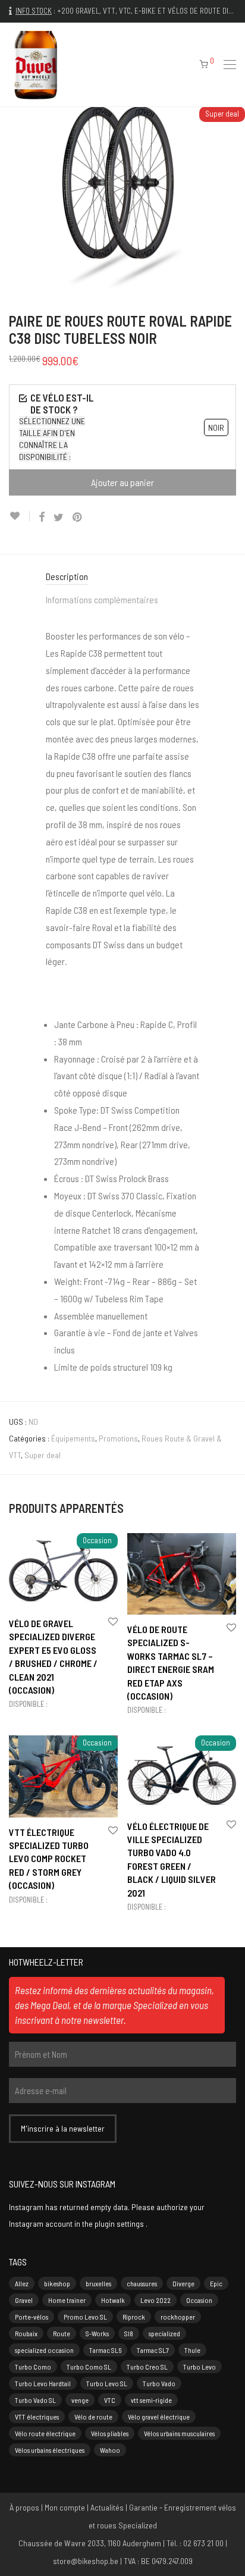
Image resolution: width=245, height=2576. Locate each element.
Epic (216, 2283)
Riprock (134, 2317)
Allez (22, 2283)
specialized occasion (44, 2350)
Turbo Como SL (89, 2367)
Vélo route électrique (45, 2433)
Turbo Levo (200, 2367)
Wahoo (110, 2450)
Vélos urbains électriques (50, 2450)
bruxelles (98, 2283)
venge (80, 2400)
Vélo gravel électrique (159, 2417)
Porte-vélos (32, 2317)
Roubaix (26, 2333)
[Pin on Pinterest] (78, 517)
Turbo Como (33, 2367)
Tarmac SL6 (105, 2350)
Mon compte (65, 2507)
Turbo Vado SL (35, 2400)
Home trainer (67, 2300)
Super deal (43, 1455)
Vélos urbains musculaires (179, 2433)
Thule (192, 2350)
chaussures (142, 2283)
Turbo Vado (159, 2383)
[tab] (122, 577)
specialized (164, 2333)
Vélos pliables (110, 2433)
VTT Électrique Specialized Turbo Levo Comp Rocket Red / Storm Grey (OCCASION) (49, 1859)
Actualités (107, 2507)
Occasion (199, 2300)
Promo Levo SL (85, 2317)
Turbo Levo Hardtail (43, 2383)
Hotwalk (113, 2300)
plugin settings (120, 2224)
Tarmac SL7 (153, 2350)
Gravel (24, 2300)
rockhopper (178, 2317)
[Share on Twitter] (59, 517)
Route (62, 2333)
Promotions (118, 1438)
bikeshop (57, 2283)
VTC (110, 2400)
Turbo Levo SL (107, 2383)
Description (67, 576)
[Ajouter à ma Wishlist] (19, 516)
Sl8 (129, 2333)
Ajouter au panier (122, 482)
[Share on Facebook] (42, 517)
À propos (24, 2507)
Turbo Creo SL (147, 2367)
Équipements (73, 1438)
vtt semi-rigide (151, 2400)
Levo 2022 (156, 2300)
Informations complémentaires (102, 599)
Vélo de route (93, 2417)
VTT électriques (37, 2417)
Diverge (183, 2283)
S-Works (97, 2333)
